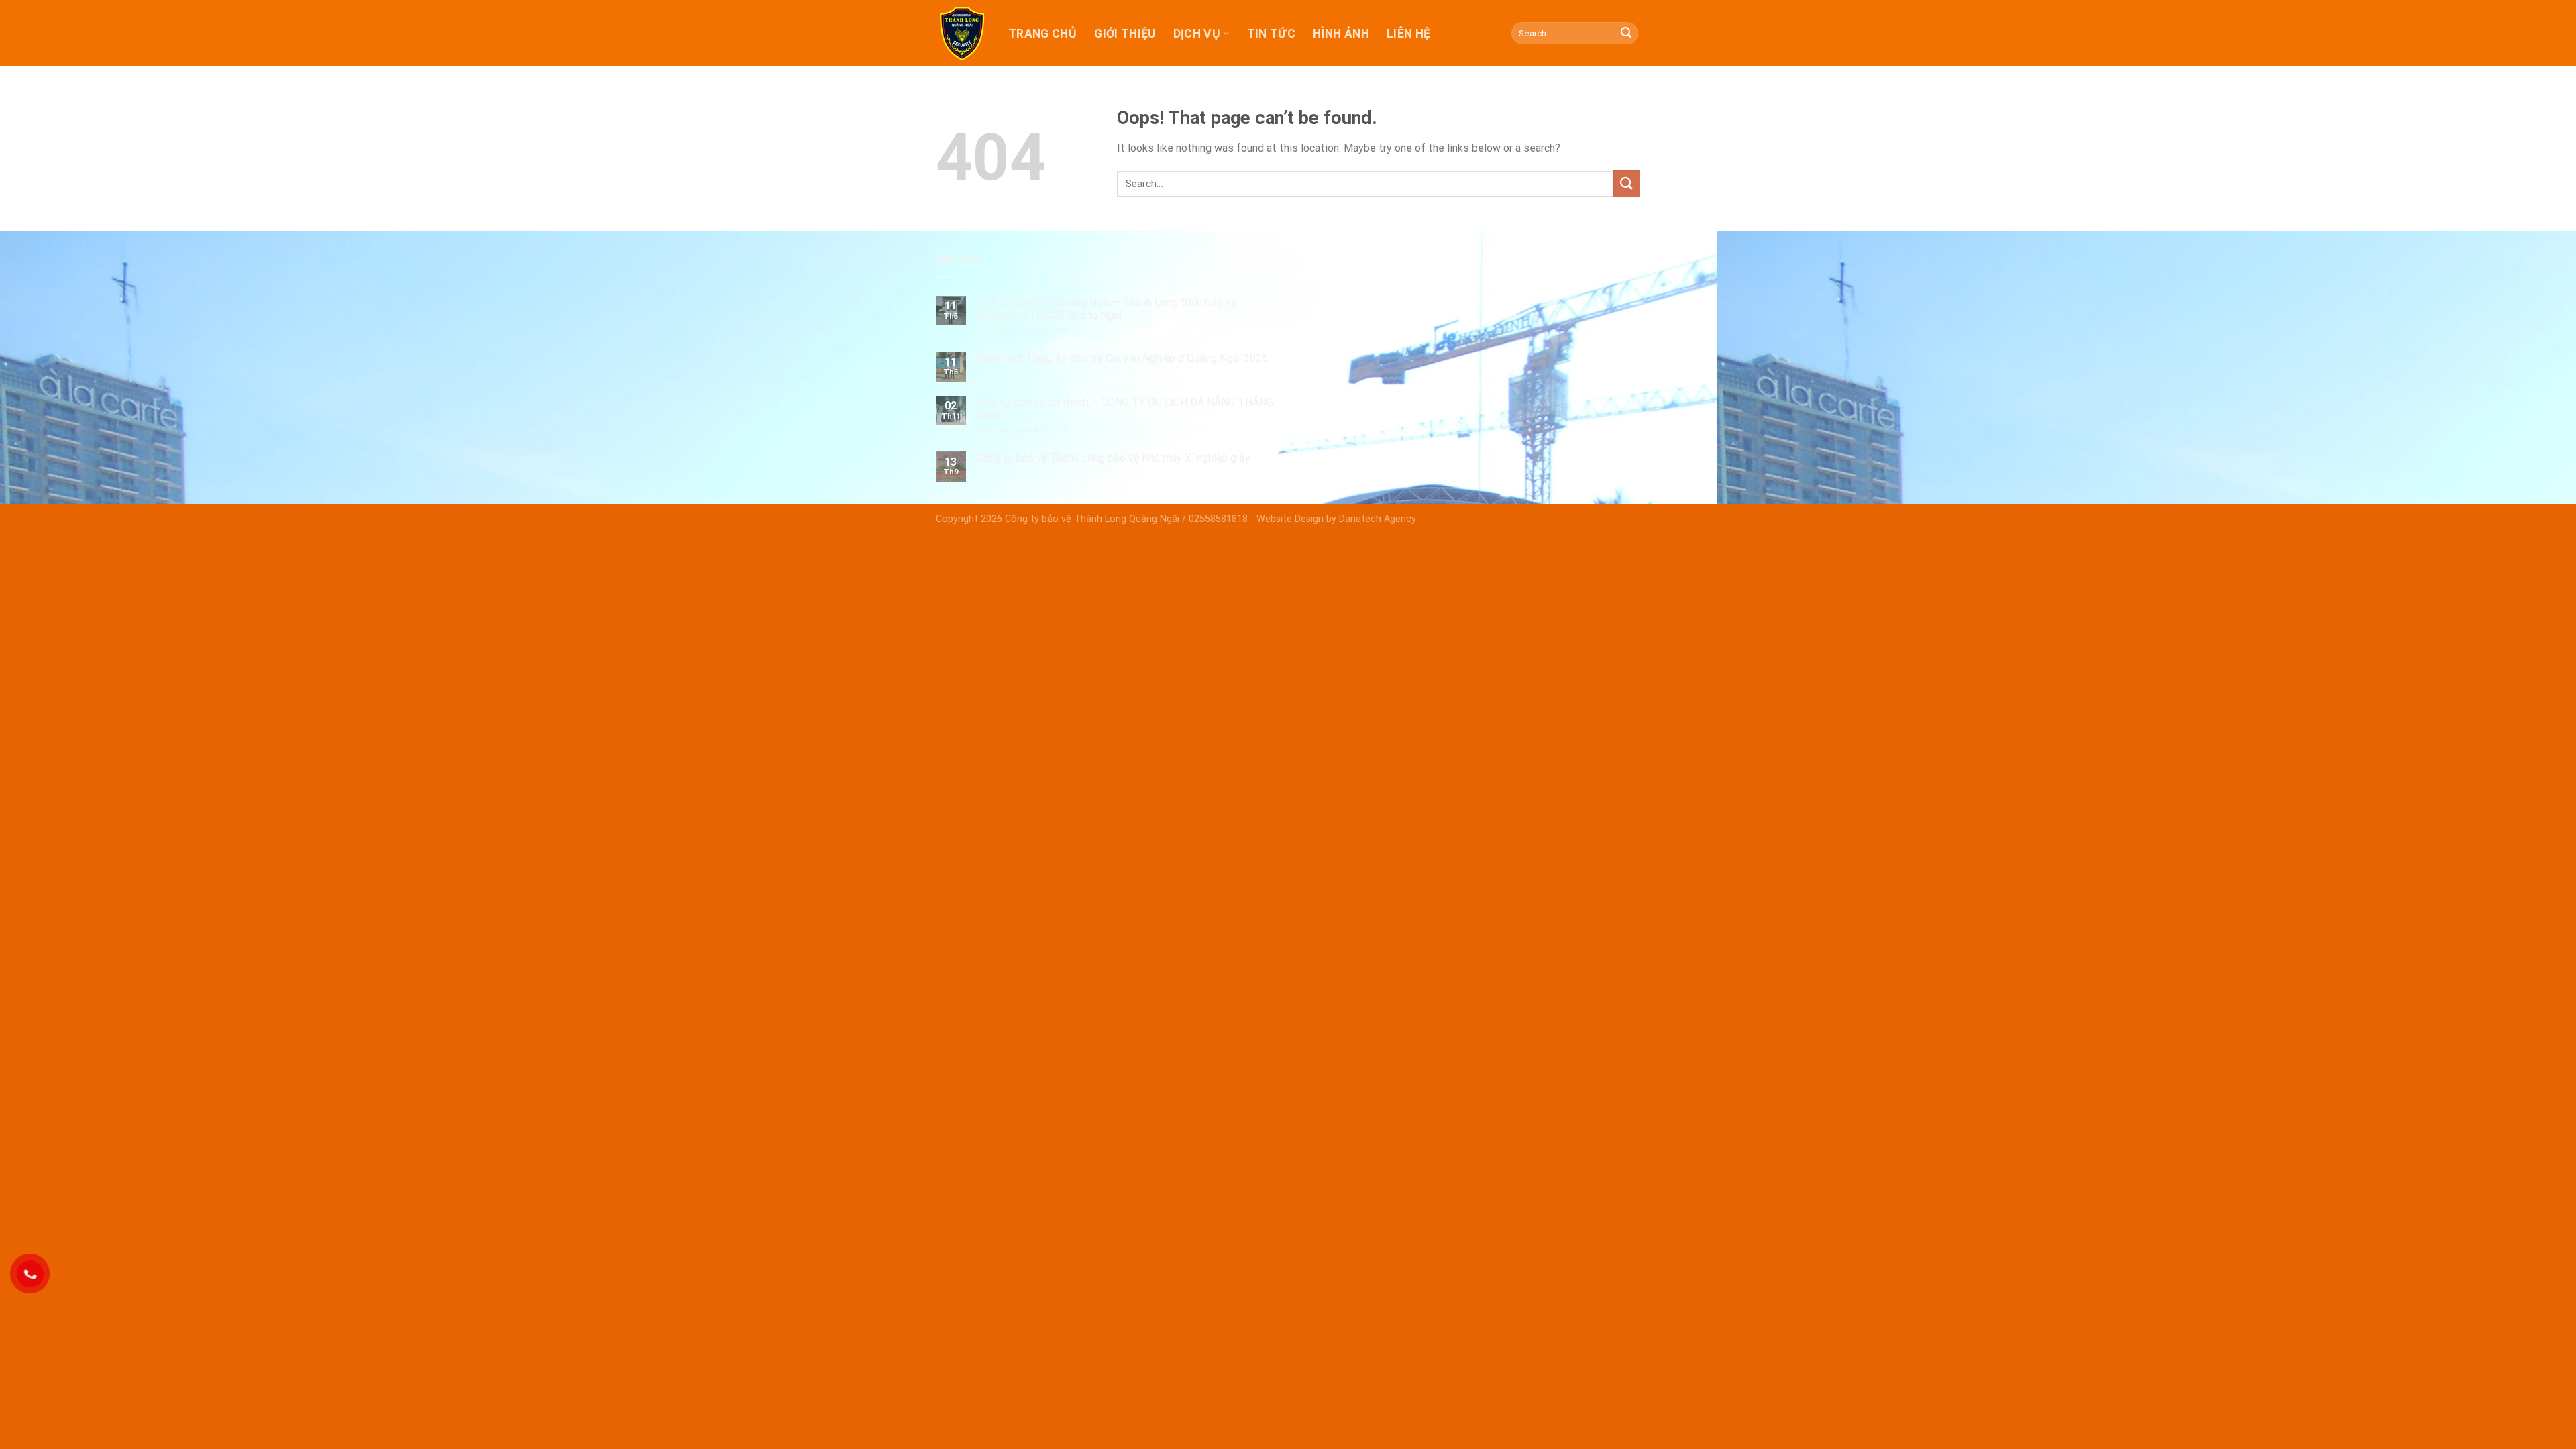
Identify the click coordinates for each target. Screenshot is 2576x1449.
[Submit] (1626, 34)
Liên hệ (1408, 34)
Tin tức (1271, 34)
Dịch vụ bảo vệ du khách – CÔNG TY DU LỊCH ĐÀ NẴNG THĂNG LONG (1125, 409)
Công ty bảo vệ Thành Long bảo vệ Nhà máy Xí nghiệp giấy (1113, 458)
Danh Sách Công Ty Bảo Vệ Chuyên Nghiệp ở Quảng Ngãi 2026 (1122, 358)
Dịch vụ (1197, 34)
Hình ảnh (1341, 34)
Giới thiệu (1125, 34)
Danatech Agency (1378, 519)
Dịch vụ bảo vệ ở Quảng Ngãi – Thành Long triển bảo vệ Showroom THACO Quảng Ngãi (1106, 309)
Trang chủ (1042, 34)
